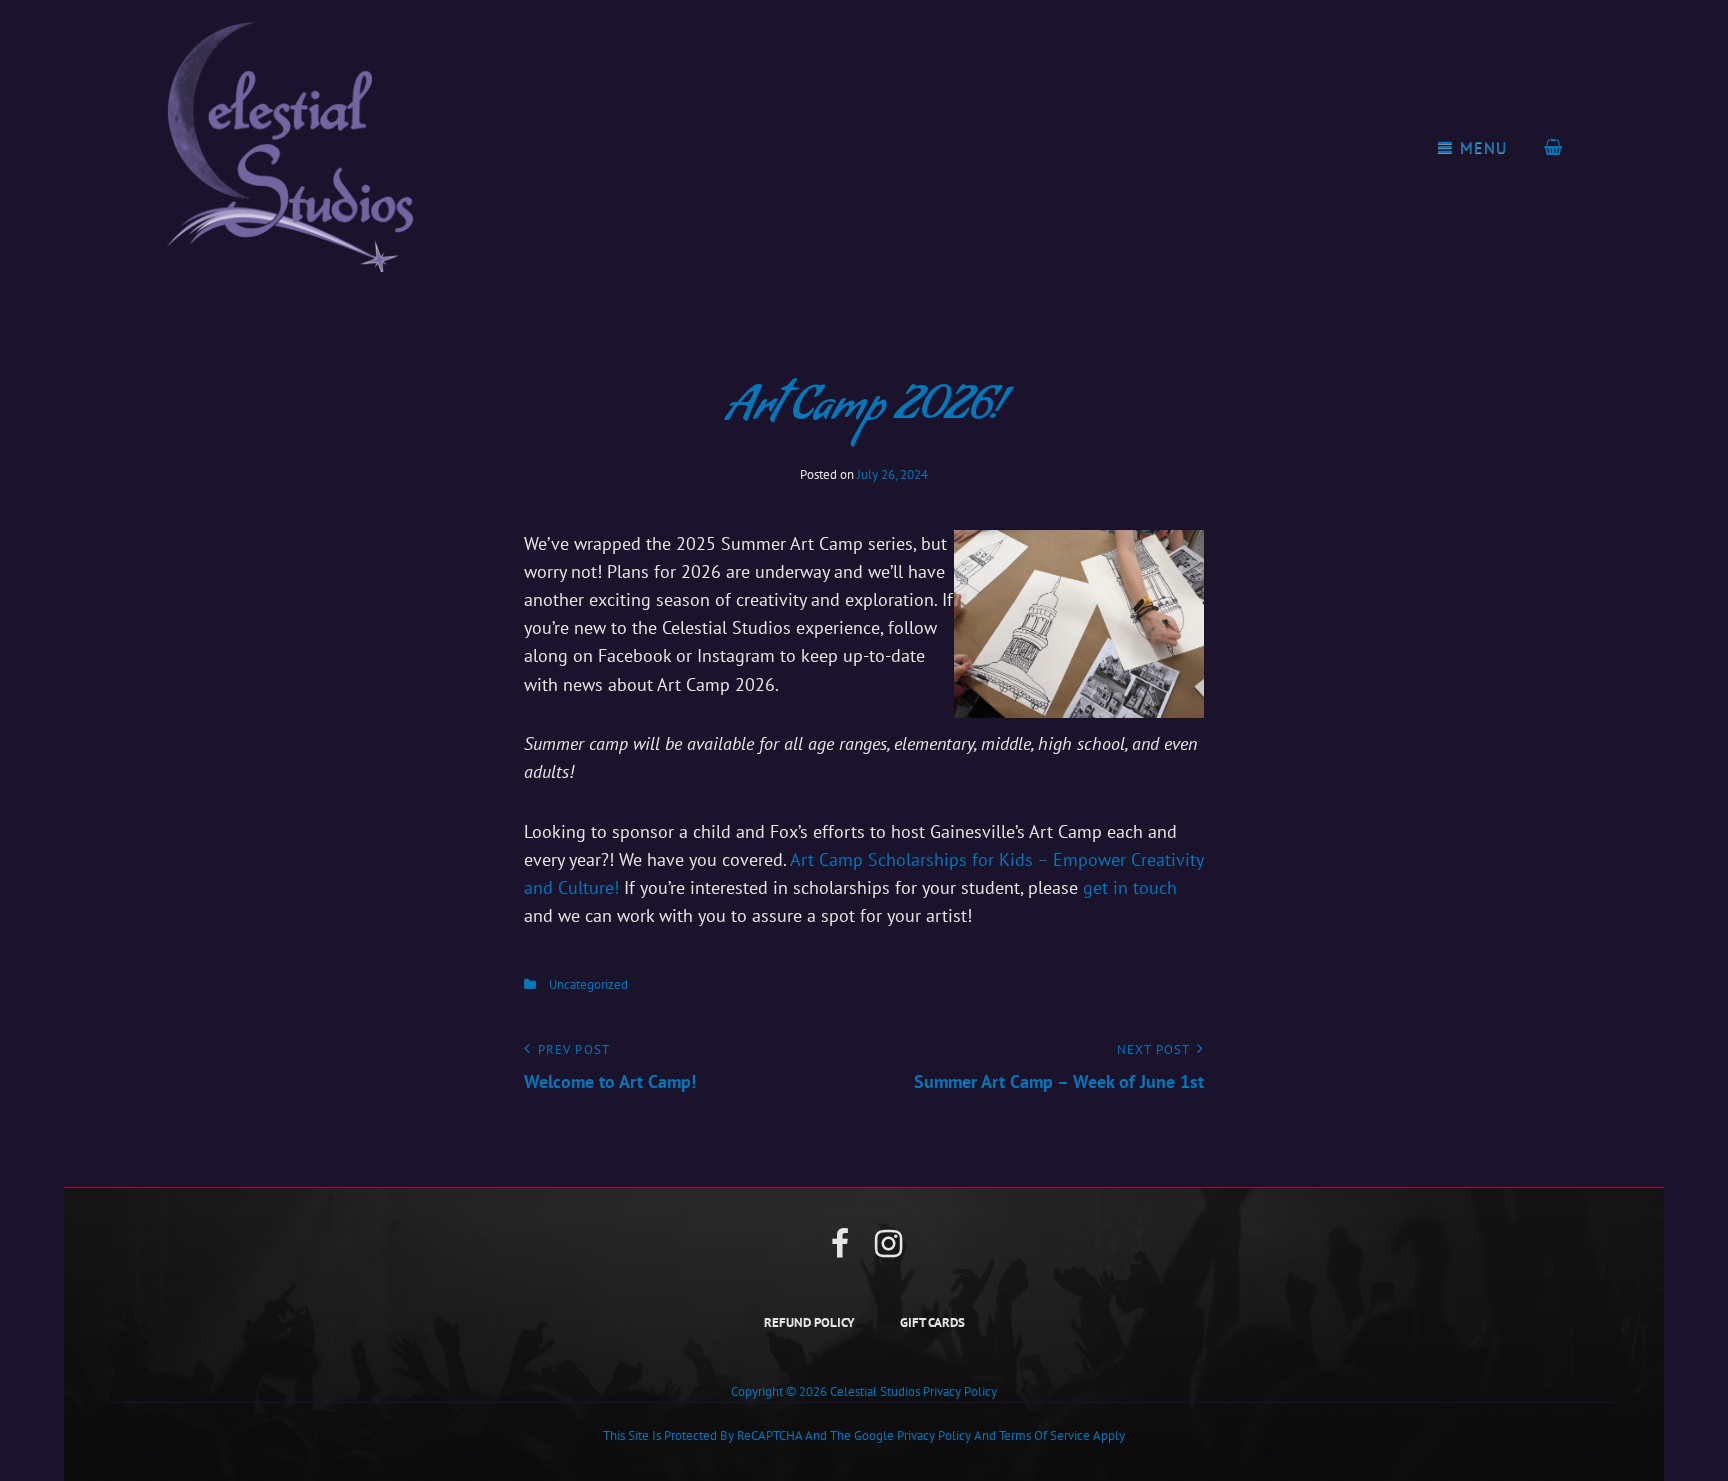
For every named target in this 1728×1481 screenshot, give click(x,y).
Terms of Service (1044, 1435)
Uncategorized (588, 984)
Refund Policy (809, 1322)
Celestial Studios (875, 1391)
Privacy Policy (960, 1391)
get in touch (1130, 887)
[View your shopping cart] (1554, 147)
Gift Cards (932, 1322)
